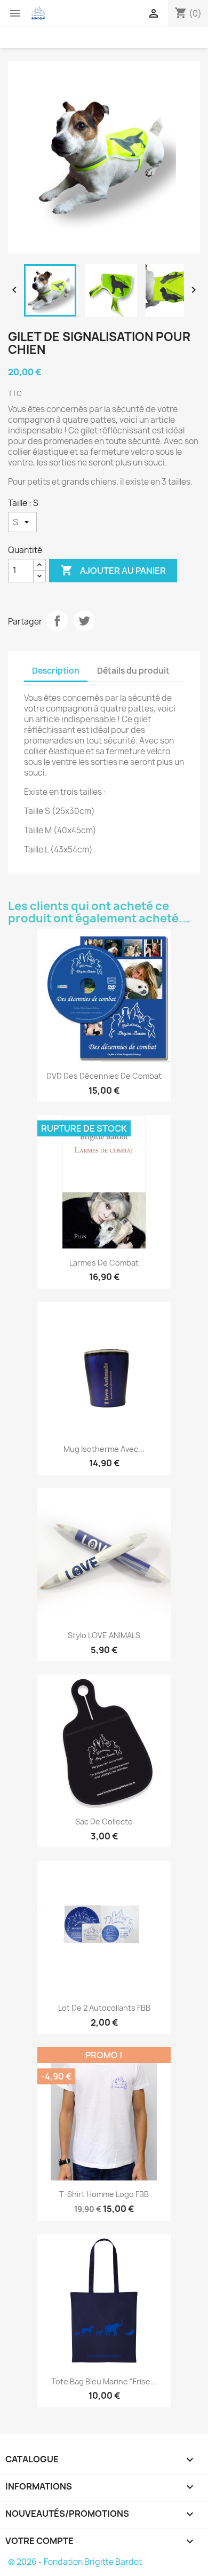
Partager (57, 621)
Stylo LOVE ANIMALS (104, 1635)
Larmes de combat (104, 1263)
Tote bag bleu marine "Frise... (104, 2381)
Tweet (84, 621)
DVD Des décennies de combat (104, 1076)
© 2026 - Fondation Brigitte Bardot (75, 2562)
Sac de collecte (104, 1822)
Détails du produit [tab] (133, 671)
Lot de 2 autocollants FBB (104, 2008)
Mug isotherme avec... (104, 1449)
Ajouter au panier (113, 570)
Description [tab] (56, 671)
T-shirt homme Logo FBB (104, 2194)
